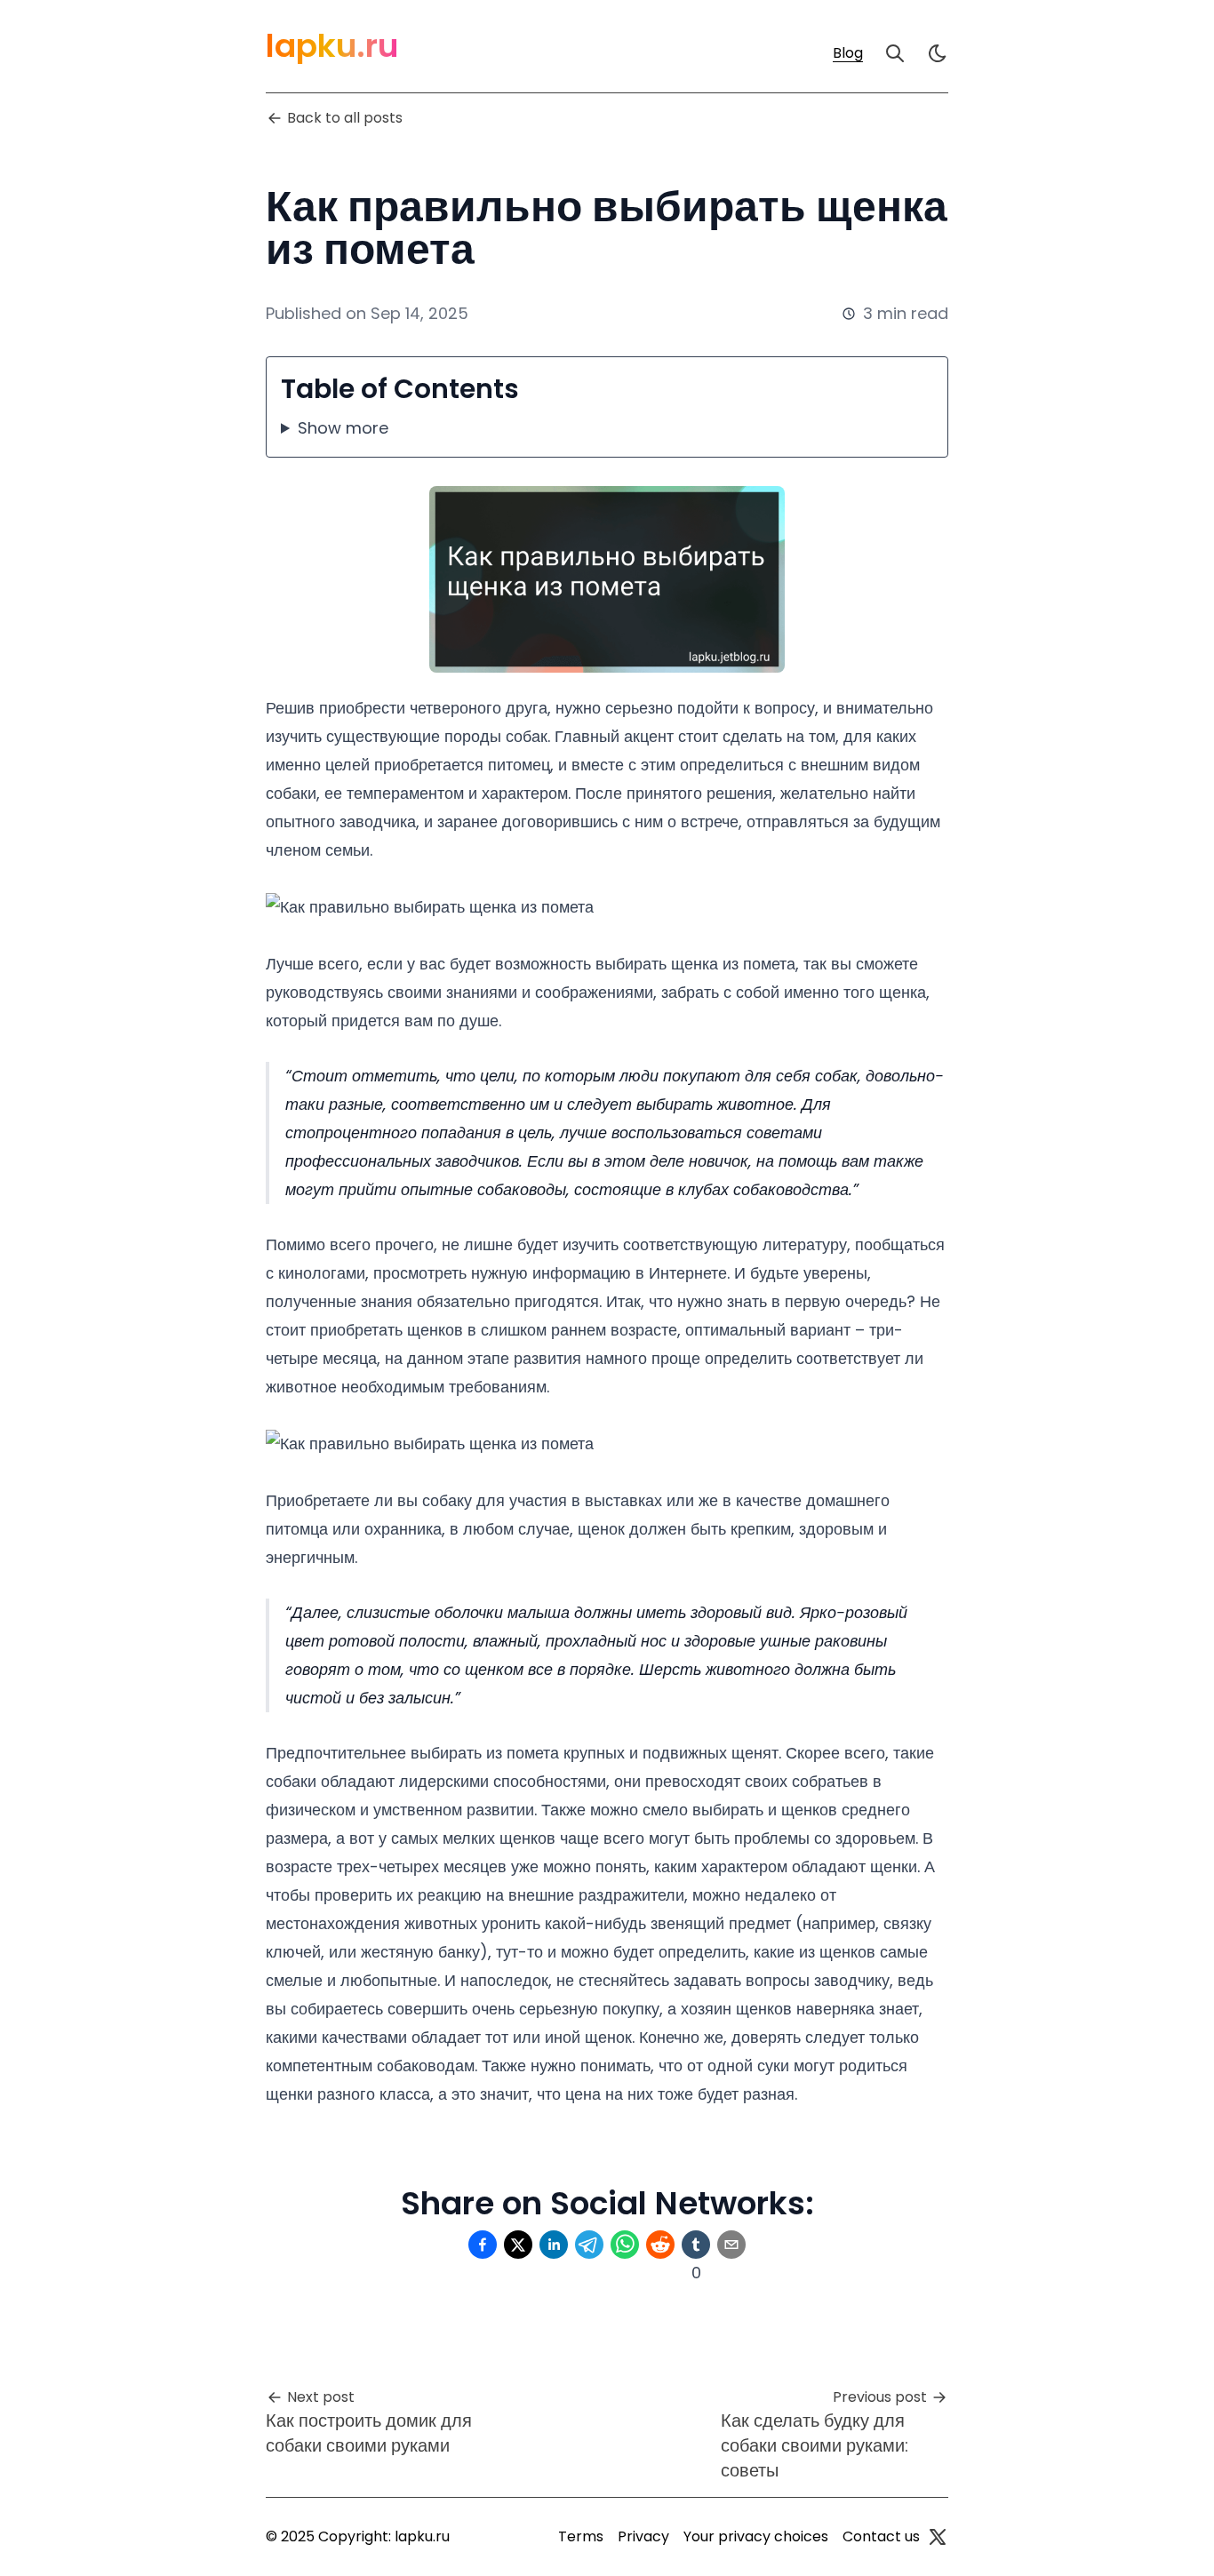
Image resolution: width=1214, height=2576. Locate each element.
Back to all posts (345, 118)
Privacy (643, 2536)
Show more (343, 428)
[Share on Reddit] (660, 2245)
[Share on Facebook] (483, 2245)
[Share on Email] (731, 2245)
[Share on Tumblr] (696, 2245)
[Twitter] (938, 2537)
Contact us (881, 2536)
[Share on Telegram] (589, 2245)
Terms (581, 2536)
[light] (938, 53)
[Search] (895, 53)
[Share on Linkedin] (554, 2245)
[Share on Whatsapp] (625, 2245)
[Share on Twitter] (518, 2245)
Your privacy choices (756, 2536)
